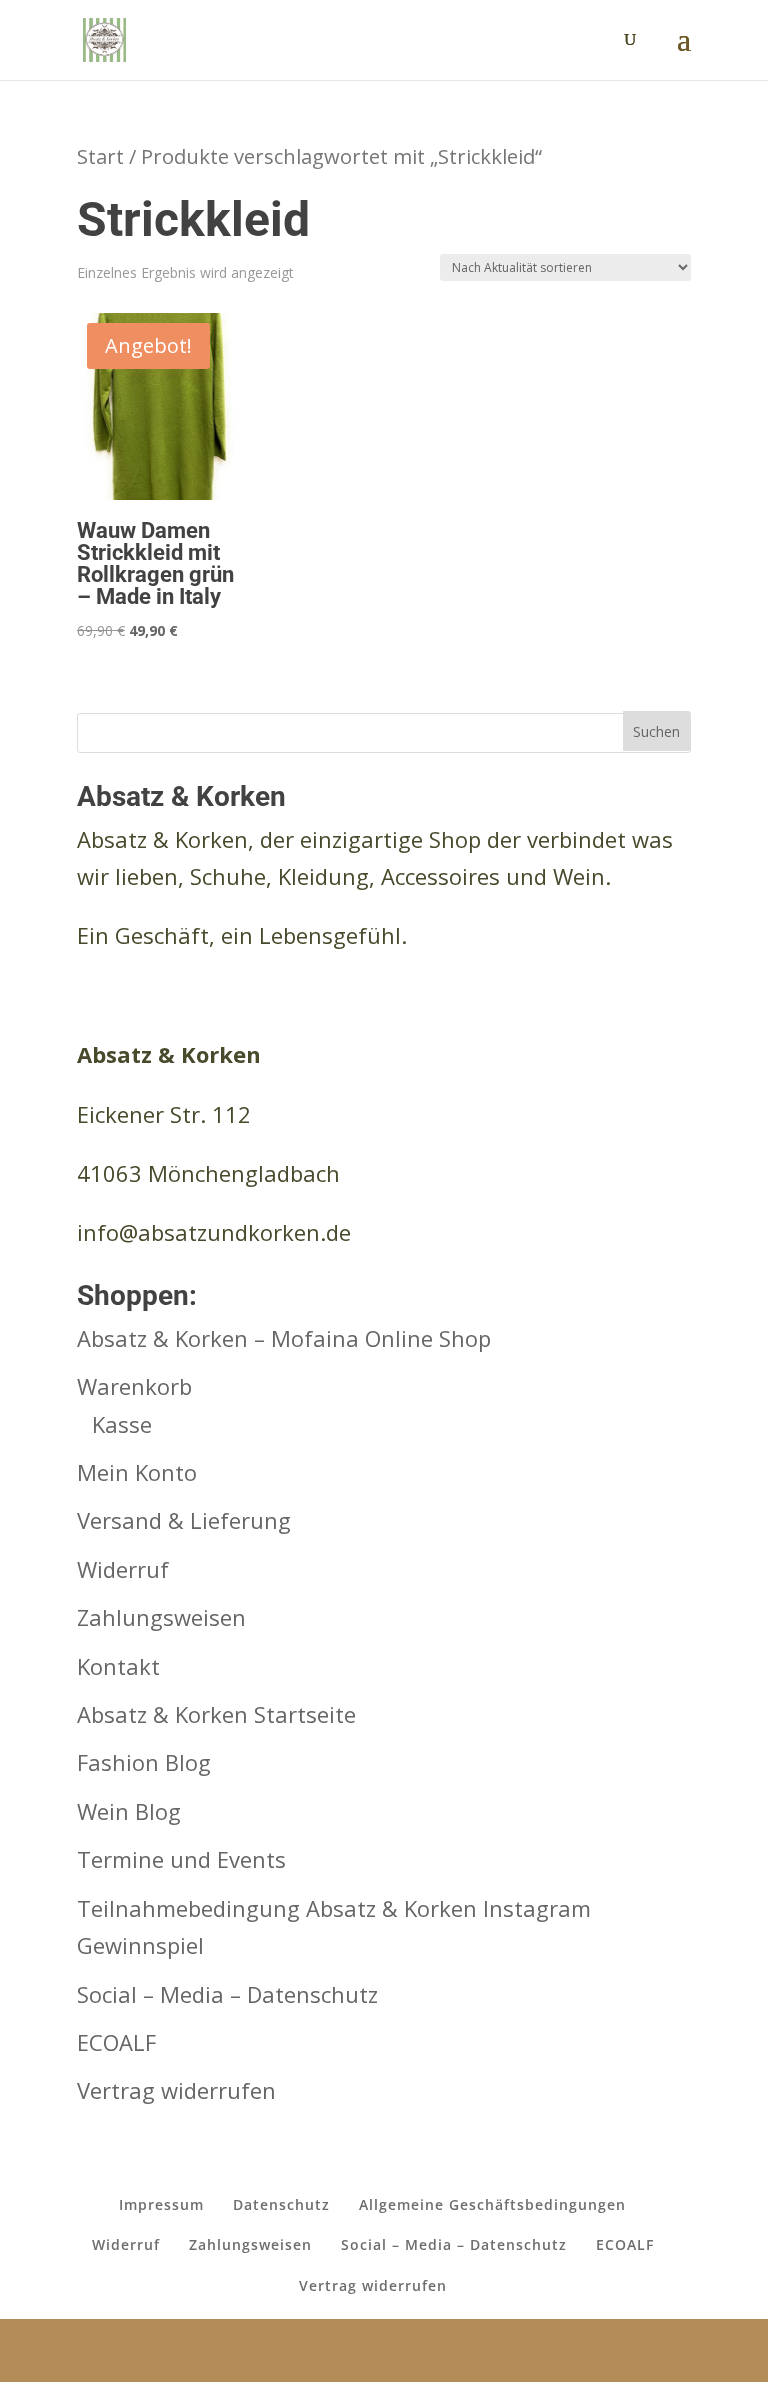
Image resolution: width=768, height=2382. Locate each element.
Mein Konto (137, 1472)
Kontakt (118, 1666)
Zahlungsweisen (161, 1617)
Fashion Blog (144, 1762)
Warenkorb (134, 1386)
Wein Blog (129, 1811)
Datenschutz (281, 2204)
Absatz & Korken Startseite (216, 1714)
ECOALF (116, 2042)
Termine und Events (181, 1859)
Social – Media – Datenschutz (227, 1994)
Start (100, 156)
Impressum (161, 2204)
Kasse (122, 1424)
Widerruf (123, 1569)
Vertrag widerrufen (176, 2090)
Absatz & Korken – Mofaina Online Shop (284, 1338)
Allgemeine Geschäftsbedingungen (492, 2204)
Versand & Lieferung (184, 1520)
